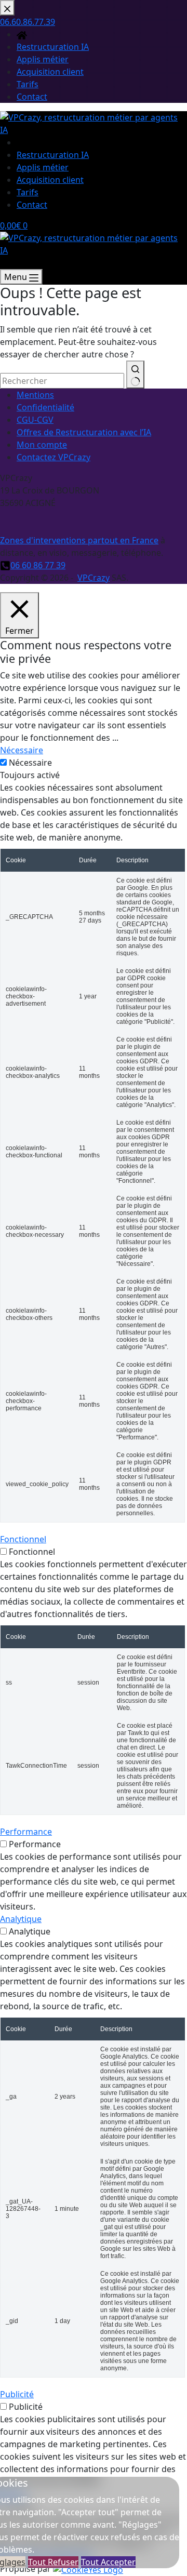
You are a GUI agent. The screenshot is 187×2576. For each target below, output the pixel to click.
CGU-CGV (35, 420)
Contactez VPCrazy (54, 457)
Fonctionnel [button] (23, 1539)
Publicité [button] (17, 2394)
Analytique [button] (21, 1919)
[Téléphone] (5, 263)
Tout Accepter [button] (108, 2562)
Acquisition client (50, 180)
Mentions (35, 395)
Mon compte (42, 445)
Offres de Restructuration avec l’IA (84, 432)
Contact (32, 205)
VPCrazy (94, 578)
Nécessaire (30, 763)
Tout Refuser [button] (53, 2562)
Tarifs (28, 192)
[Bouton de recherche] (135, 375)
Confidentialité (45, 407)
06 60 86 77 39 (38, 565)
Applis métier (43, 167)
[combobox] (62, 381)
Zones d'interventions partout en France (79, 540)
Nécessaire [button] (22, 750)
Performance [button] (26, 1832)
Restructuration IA (53, 155)
